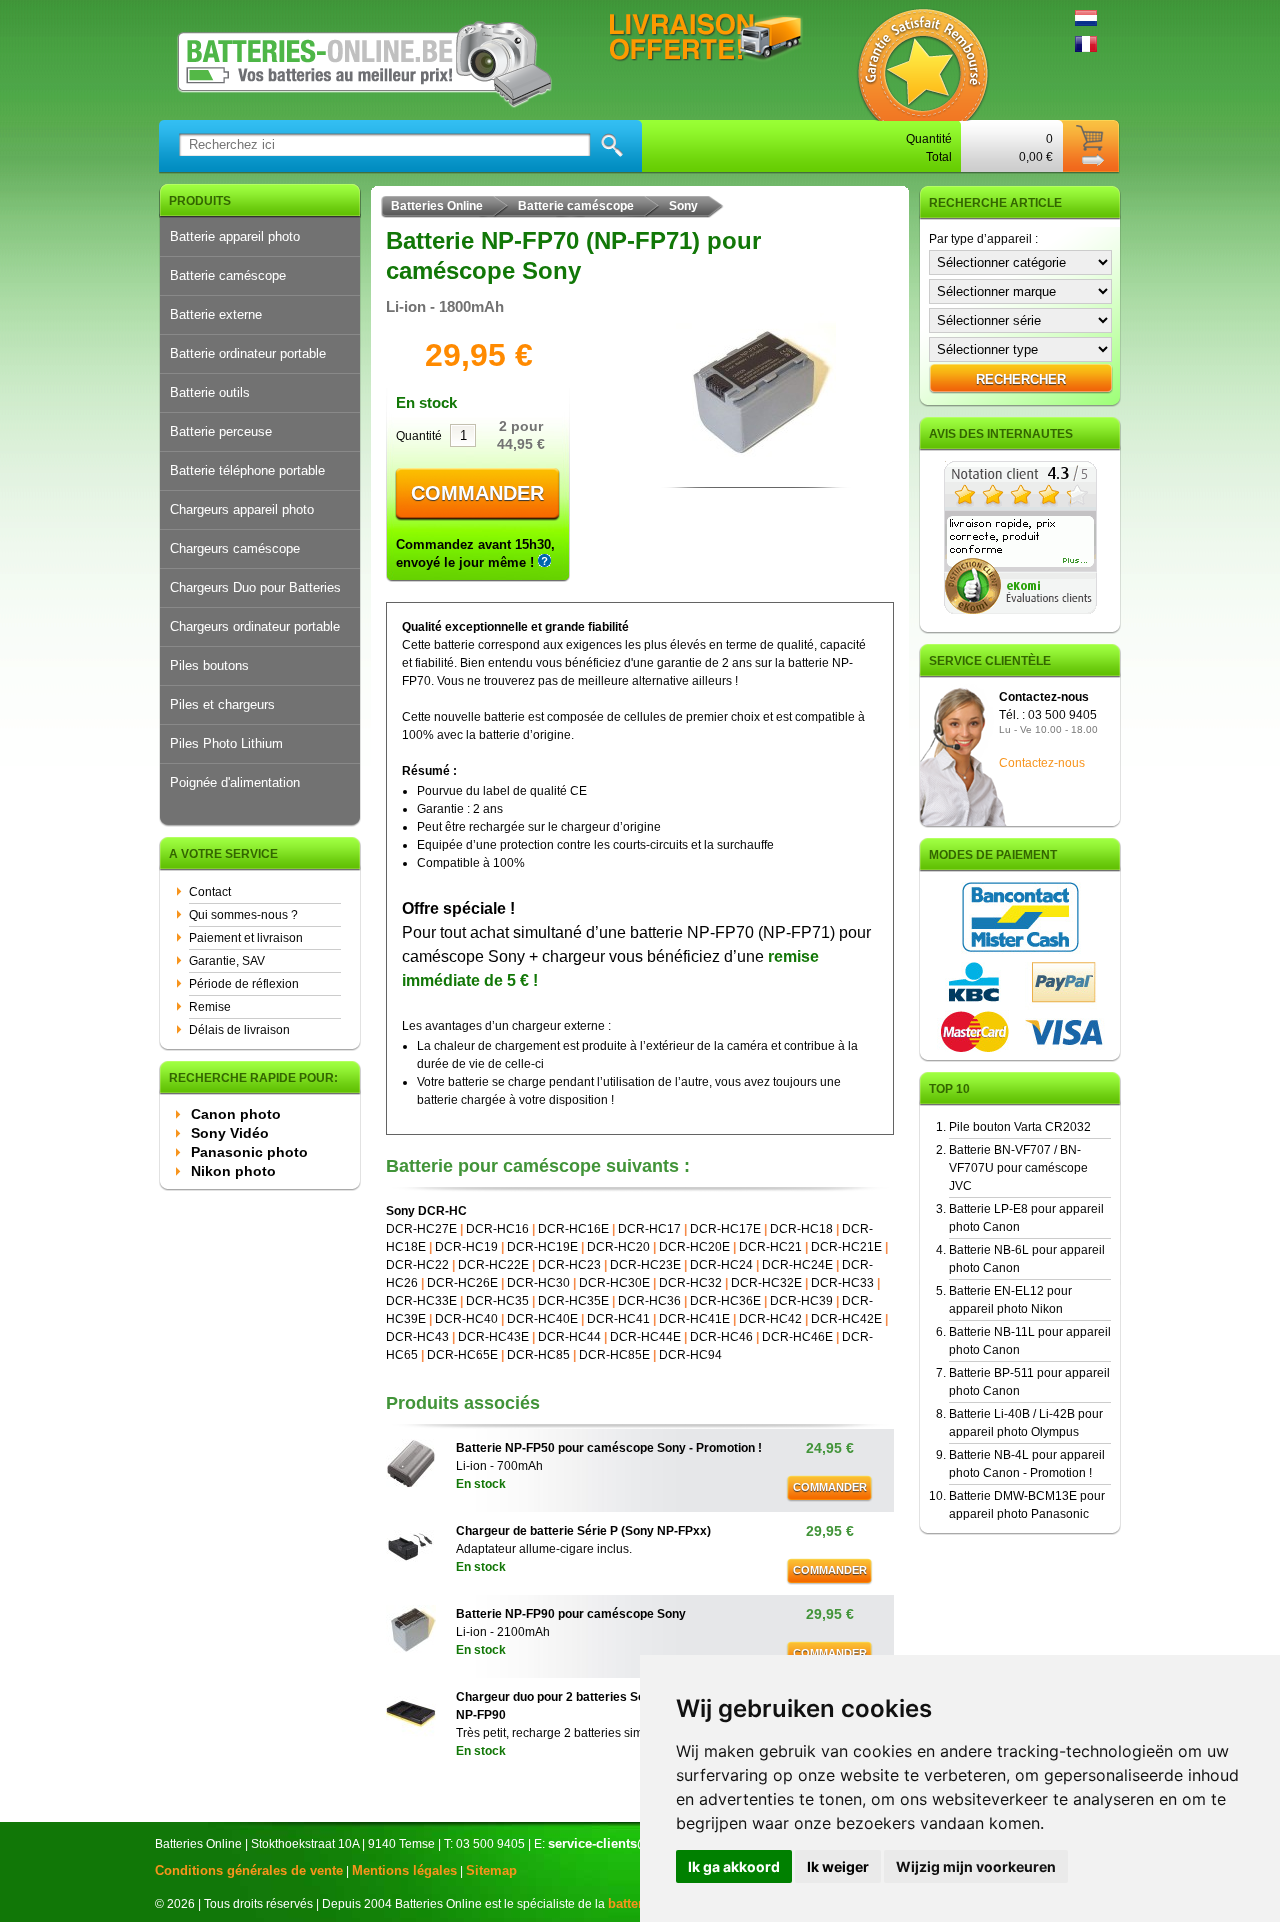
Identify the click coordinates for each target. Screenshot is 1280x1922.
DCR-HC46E (797, 1337)
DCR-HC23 (569, 1265)
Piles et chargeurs (222, 704)
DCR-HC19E (542, 1247)
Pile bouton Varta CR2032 (1020, 1127)
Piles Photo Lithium (226, 743)
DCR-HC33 (842, 1283)
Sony (683, 206)
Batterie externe (216, 314)
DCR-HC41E (694, 1319)
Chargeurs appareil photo (242, 509)
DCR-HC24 (721, 1265)
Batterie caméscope (228, 275)
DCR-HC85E (614, 1355)
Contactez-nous (1042, 763)
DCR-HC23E (645, 1265)
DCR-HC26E (462, 1283)
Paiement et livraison (246, 938)
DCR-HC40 (466, 1319)
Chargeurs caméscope (235, 548)
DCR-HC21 (770, 1247)
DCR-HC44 (569, 1337)
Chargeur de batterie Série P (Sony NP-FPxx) (583, 1531)
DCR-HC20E (694, 1247)
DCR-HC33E (421, 1301)
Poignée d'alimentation (235, 782)
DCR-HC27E (421, 1229)
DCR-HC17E (725, 1229)
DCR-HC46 (721, 1337)
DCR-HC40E (542, 1319)
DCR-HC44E (645, 1337)
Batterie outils (210, 392)
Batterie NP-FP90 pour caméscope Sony (571, 1614)
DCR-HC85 (538, 1355)
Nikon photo (233, 1171)
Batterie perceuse (221, 431)
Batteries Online (437, 206)
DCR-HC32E (766, 1283)
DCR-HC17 (649, 1229)
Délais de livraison (239, 1030)
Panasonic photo (249, 1152)
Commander (477, 493)
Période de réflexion (244, 984)
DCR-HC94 (690, 1355)
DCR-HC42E (846, 1319)
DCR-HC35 (497, 1301)
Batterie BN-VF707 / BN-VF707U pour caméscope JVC (1018, 1168)
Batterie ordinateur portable (248, 353)
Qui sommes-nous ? (243, 915)
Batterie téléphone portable (247, 470)
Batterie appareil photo (235, 236)
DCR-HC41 (618, 1319)
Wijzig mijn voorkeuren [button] (976, 1866)
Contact (210, 892)
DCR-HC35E (573, 1301)
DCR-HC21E (846, 1247)
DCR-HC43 (417, 1337)
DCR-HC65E (462, 1355)
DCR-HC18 (801, 1229)
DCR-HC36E (725, 1301)
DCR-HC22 (417, 1265)
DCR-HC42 (770, 1319)
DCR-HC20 (618, 1247)
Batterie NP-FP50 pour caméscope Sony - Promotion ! (609, 1448)
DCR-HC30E (614, 1283)
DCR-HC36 (649, 1301)
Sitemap (491, 1870)
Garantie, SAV (227, 961)
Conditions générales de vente (249, 1870)
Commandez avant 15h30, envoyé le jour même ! (475, 553)
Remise (210, 1007)
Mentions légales (404, 1870)
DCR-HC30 (538, 1283)
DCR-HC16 (497, 1229)
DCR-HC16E (573, 1229)
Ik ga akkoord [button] (734, 1866)
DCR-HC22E (493, 1265)
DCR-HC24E (797, 1265)
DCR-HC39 (801, 1301)
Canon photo (236, 1114)
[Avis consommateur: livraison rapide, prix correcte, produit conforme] (1020, 610)
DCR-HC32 (690, 1283)
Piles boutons (209, 665)
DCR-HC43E (493, 1337)
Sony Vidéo (230, 1133)
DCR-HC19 (466, 1247)
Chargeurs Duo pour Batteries (255, 587)
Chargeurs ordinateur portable (255, 626)
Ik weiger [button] (838, 1866)
